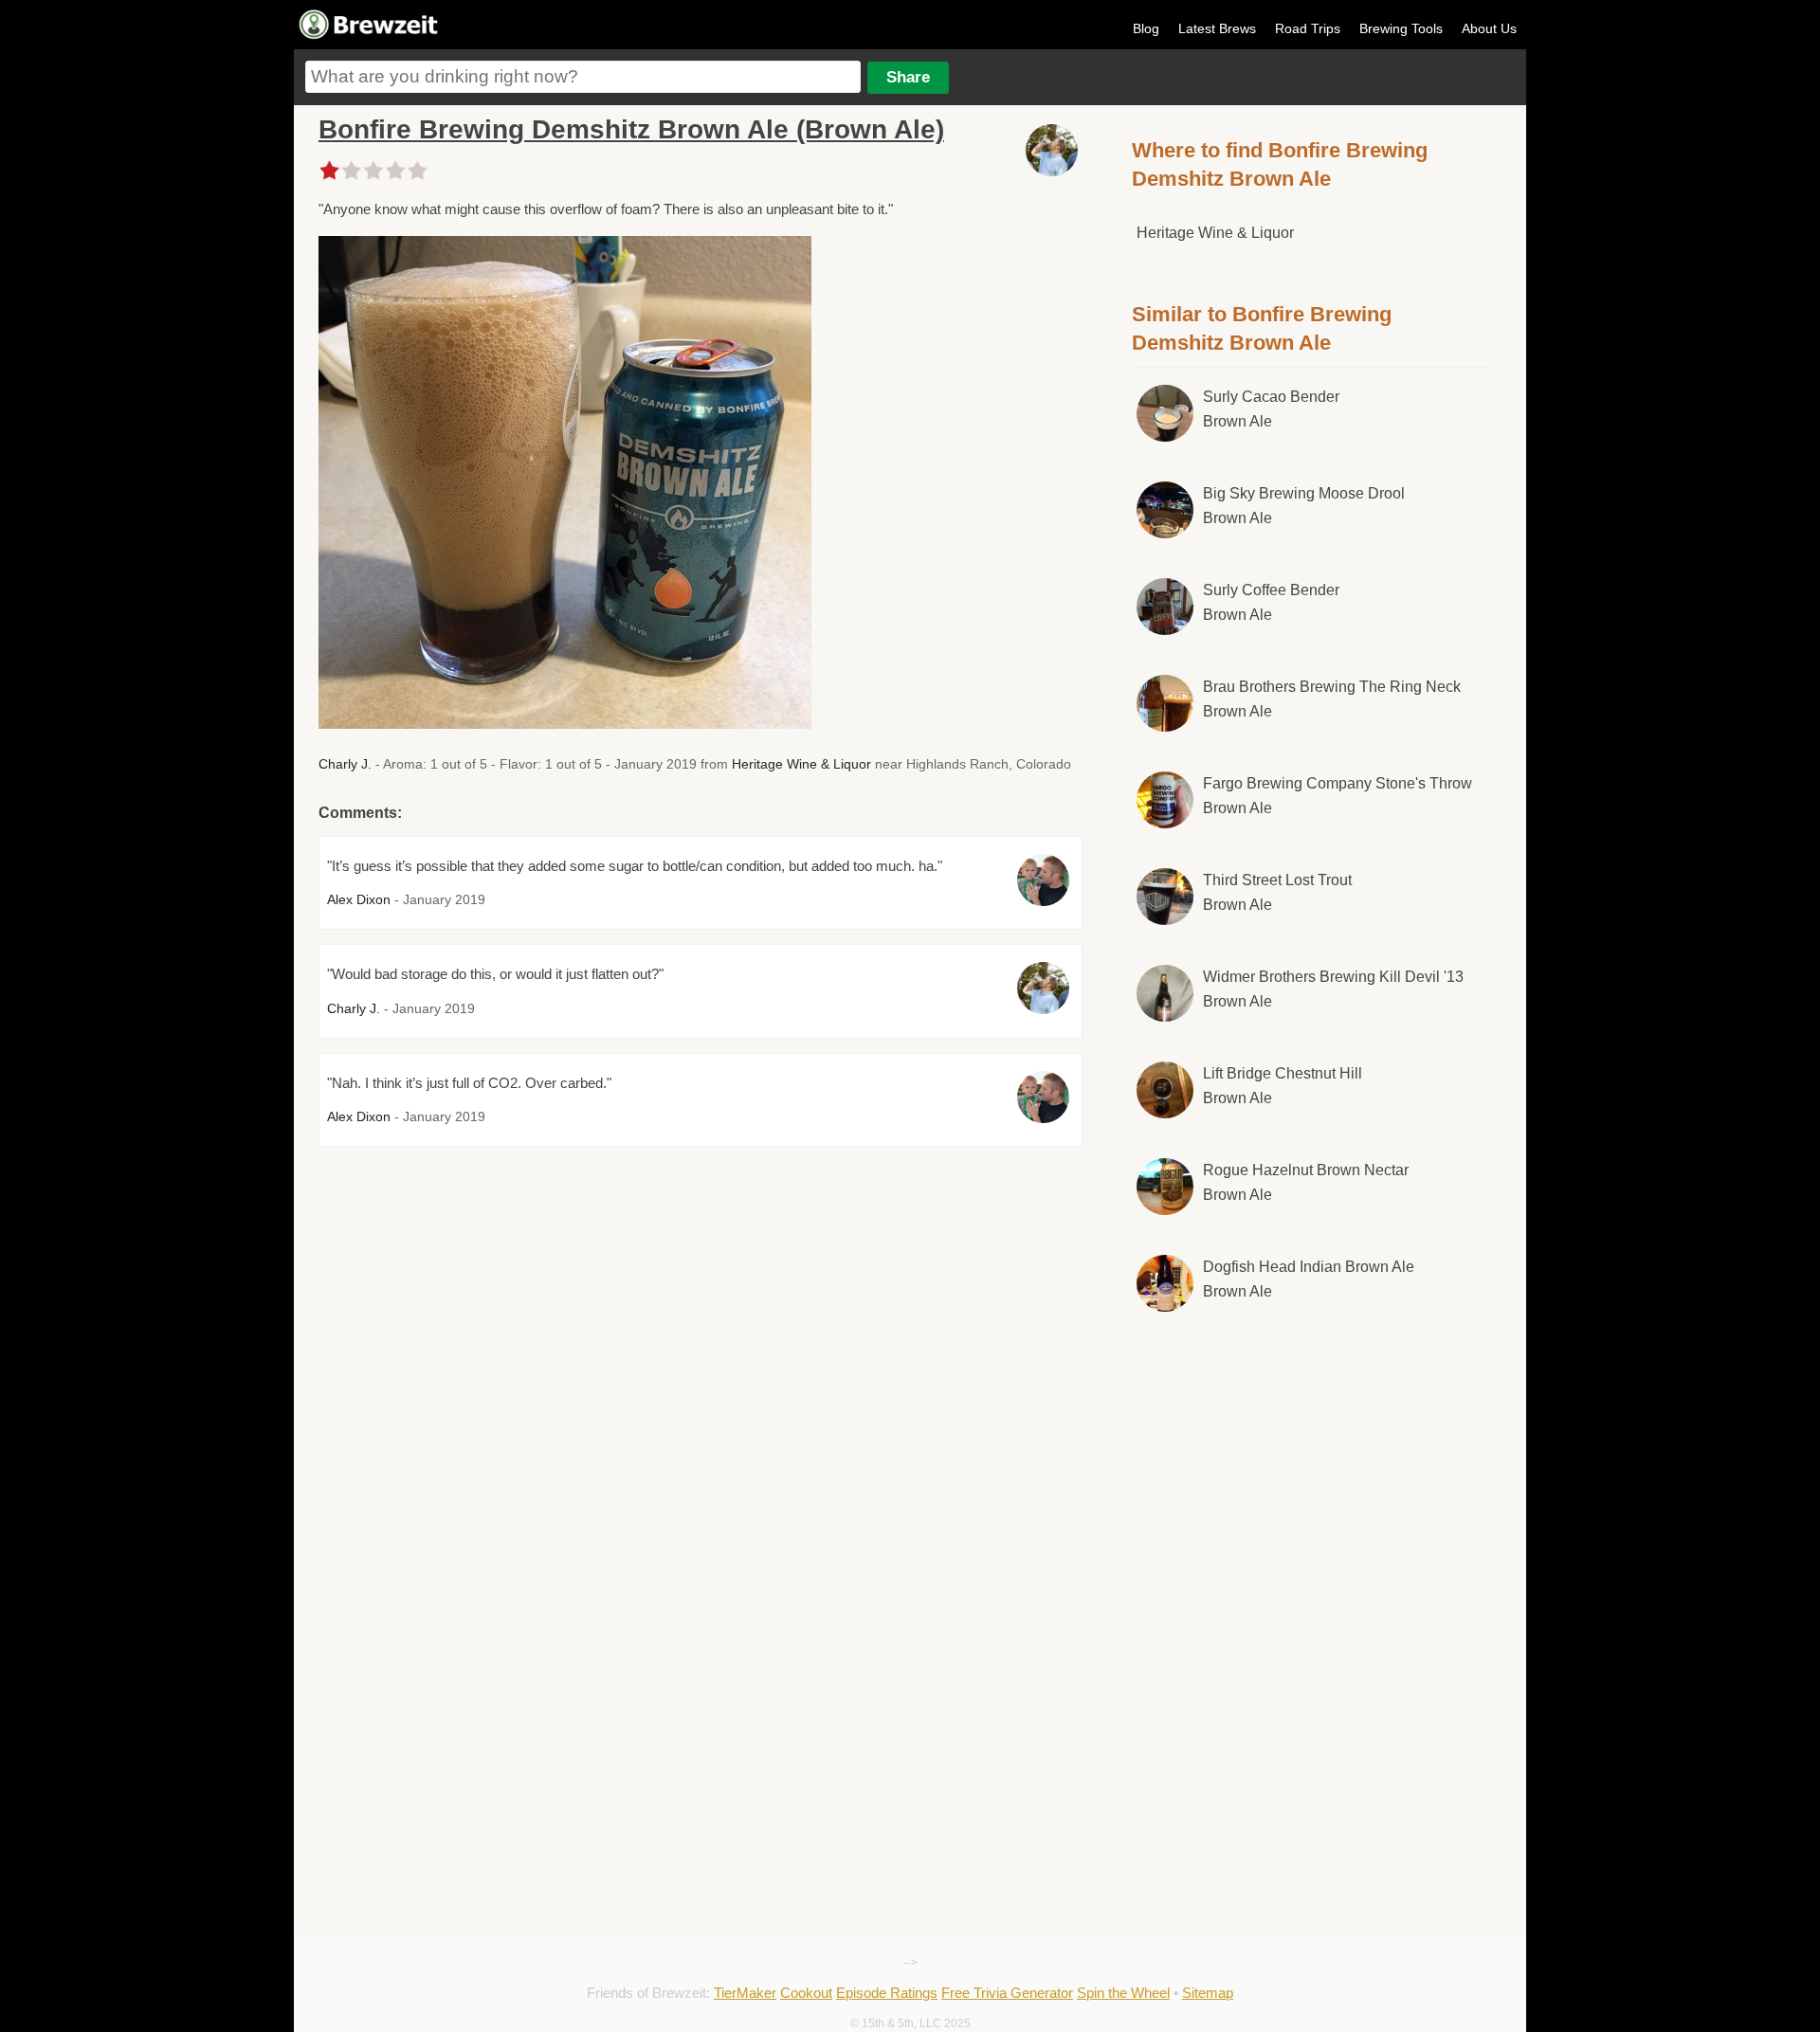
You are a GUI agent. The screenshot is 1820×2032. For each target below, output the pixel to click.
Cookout (806, 1993)
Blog (1146, 28)
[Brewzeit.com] (370, 36)
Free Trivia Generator (1007, 1993)
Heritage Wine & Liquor (801, 764)
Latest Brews (1217, 28)
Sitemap (1208, 1993)
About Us (1489, 28)
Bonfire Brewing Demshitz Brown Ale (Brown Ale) (631, 129)
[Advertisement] (1311, 1484)
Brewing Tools (1401, 28)
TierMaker (745, 1993)
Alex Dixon (359, 899)
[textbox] (583, 77)
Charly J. (345, 764)
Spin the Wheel (1123, 1993)
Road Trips (1308, 28)
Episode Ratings (887, 1993)
